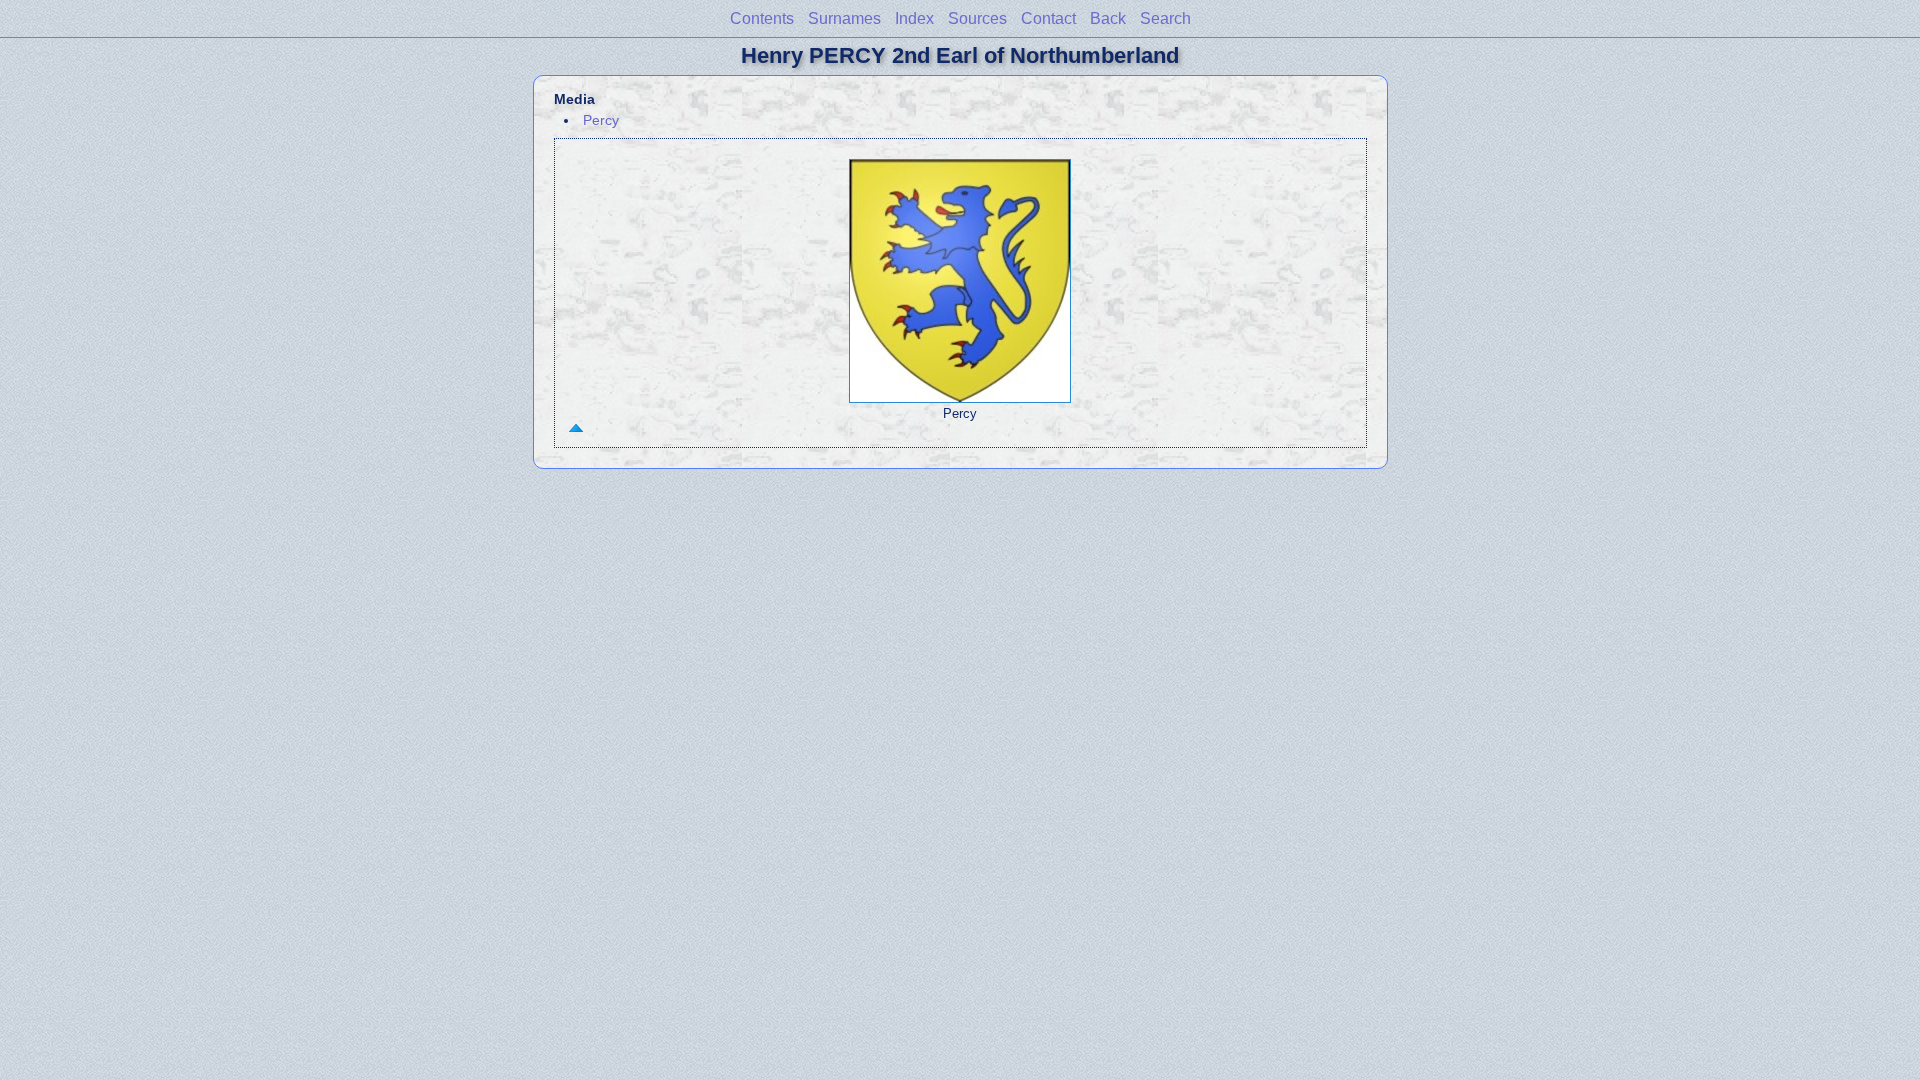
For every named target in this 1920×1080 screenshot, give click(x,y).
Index (914, 18)
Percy (601, 120)
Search (1165, 18)
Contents (762, 18)
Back (1108, 18)
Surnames (844, 18)
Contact (1048, 18)
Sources (977, 18)
